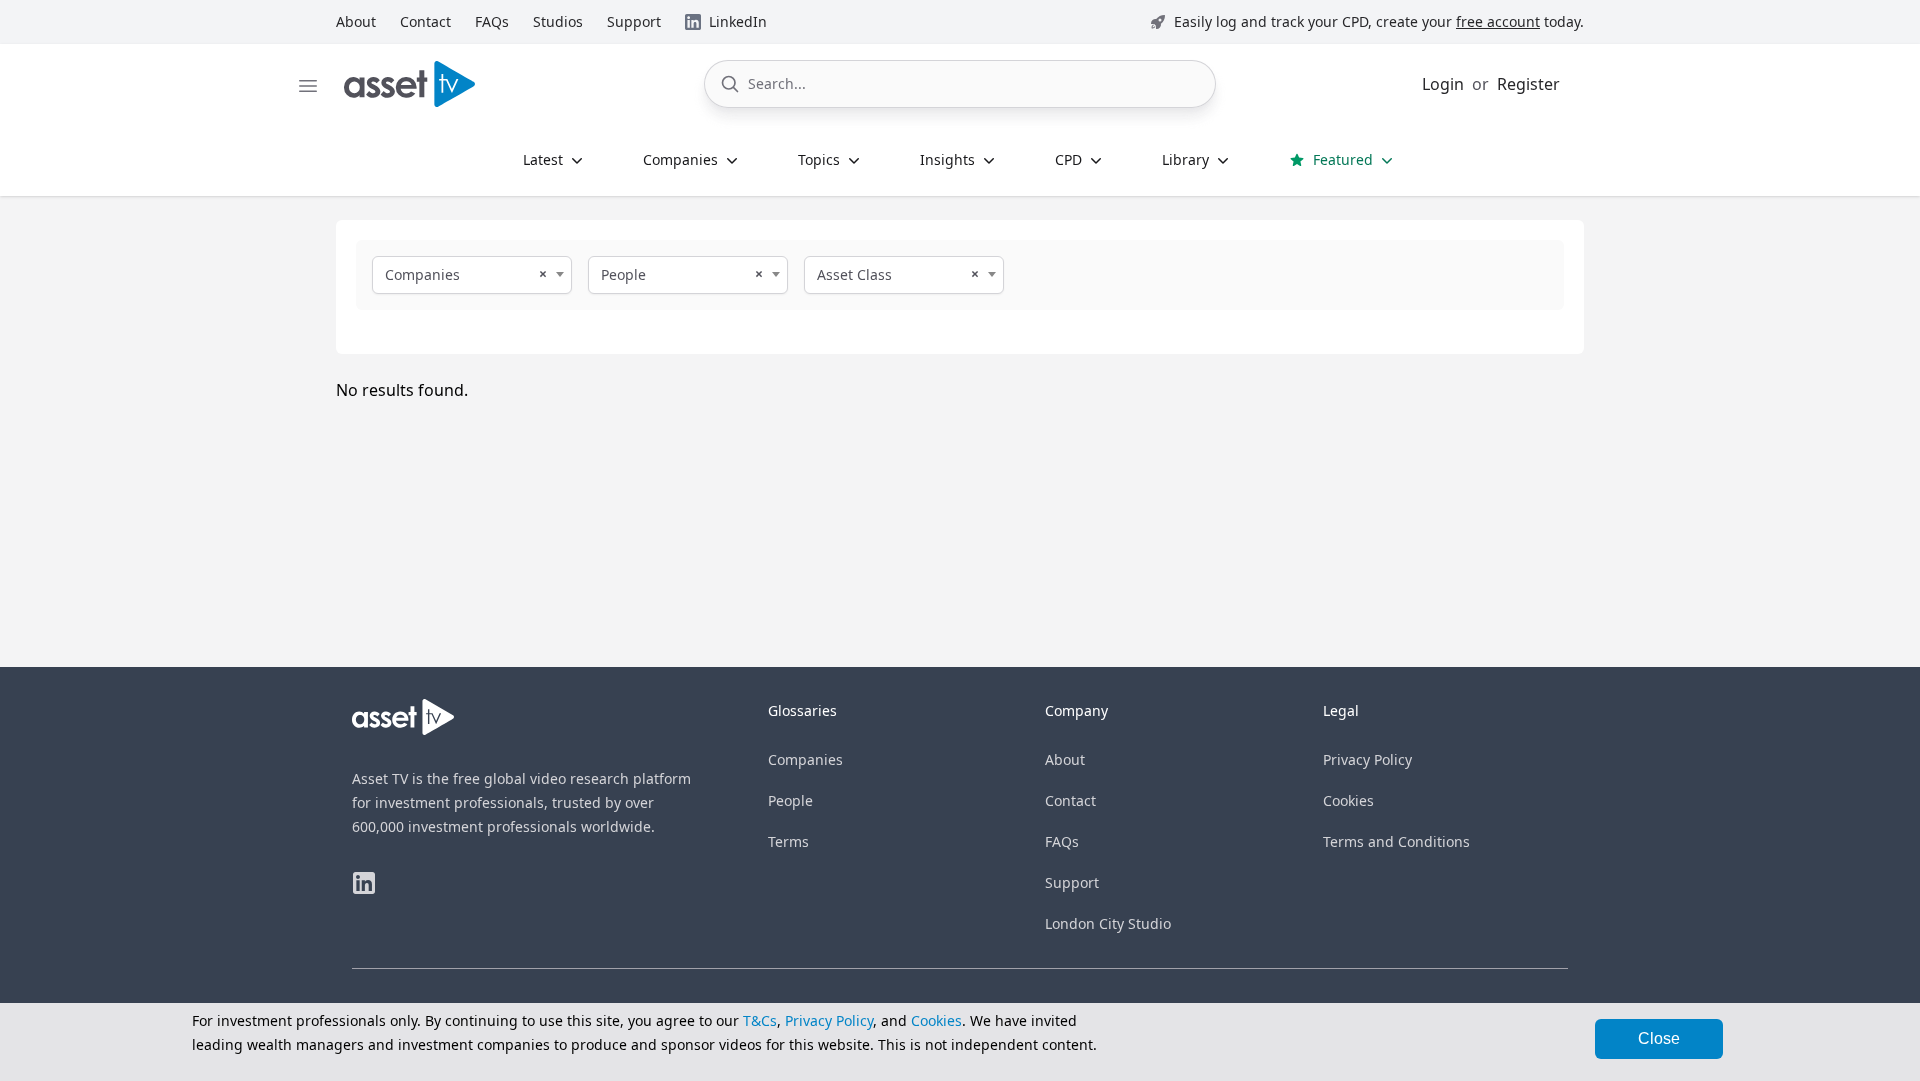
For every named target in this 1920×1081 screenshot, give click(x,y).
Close (1659, 1038)
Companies (805, 759)
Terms (788, 841)
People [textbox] (623, 274)
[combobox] (472, 275)
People (790, 800)
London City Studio (1108, 923)
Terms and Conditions (1396, 841)
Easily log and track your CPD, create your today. (1379, 21)
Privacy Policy (1367, 759)
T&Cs (760, 1020)
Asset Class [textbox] (854, 274)
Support (1072, 882)
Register (1528, 84)
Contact (1070, 800)
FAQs (1062, 841)
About (1065, 759)
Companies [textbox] (422, 274)
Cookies (1348, 800)
